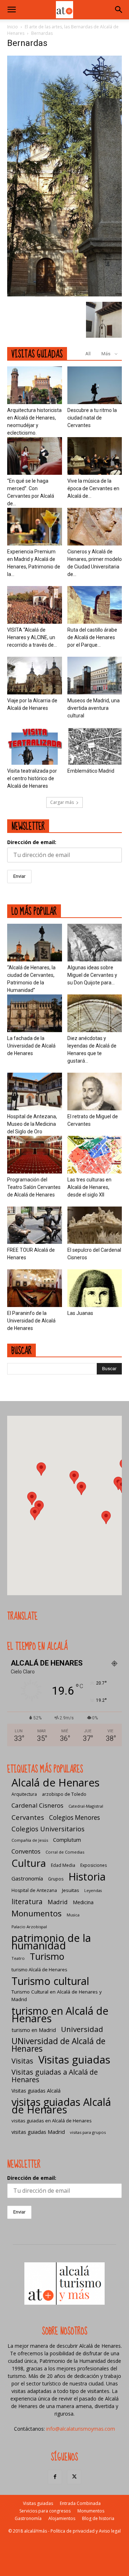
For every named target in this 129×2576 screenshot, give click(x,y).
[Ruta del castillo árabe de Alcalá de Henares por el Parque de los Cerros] (95, 605)
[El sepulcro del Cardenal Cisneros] (95, 1225)
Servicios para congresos (45, 2511)
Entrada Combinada (80, 2503)
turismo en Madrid (34, 2030)
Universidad (82, 2029)
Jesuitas (71, 1890)
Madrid (58, 1902)
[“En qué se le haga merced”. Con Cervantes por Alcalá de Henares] (35, 456)
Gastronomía (27, 1878)
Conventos (26, 1851)
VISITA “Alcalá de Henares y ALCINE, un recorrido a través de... (32, 637)
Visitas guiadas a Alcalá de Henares (55, 2076)
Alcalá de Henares (56, 1783)
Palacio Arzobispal (29, 1927)
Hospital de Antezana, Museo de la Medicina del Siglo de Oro (32, 1124)
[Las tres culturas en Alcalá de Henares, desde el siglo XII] (95, 1155)
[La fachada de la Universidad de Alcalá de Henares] (35, 1013)
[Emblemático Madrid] (95, 746)
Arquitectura (24, 1794)
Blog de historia (98, 2518)
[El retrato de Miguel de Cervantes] (95, 1092)
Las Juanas (80, 1313)
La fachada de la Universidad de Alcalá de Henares (31, 1046)
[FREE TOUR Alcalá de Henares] (35, 1225)
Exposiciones (94, 1865)
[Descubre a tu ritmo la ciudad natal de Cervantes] (95, 385)
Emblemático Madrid (91, 771)
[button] (11, 10)
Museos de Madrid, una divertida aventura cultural (94, 708)
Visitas (22, 2061)
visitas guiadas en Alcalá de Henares (52, 2121)
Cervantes (28, 1817)
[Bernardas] (64, 294)
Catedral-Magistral (86, 1806)
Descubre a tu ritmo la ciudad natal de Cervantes (92, 418)
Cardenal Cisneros (37, 1805)
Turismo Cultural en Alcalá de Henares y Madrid (57, 1996)
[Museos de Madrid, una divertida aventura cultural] (95, 676)
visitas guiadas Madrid (38, 2132)
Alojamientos (62, 2518)
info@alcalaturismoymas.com (81, 2429)
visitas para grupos (88, 2132)
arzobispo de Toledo (64, 1794)
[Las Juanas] (95, 1288)
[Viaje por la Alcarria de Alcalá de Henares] (35, 676)
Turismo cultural (50, 1981)
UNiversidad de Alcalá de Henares (58, 2045)
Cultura (29, 1863)
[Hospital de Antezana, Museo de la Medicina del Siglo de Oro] (35, 1092)
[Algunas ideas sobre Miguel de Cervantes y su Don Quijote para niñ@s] (95, 943)
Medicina (83, 1902)
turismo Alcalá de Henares (39, 1970)
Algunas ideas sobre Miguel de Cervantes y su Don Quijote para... (92, 975)
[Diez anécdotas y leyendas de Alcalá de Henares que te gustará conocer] (95, 1013)
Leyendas (93, 1891)
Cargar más (62, 802)
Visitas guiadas (74, 2060)
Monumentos (37, 1913)
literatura (27, 1902)
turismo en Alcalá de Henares (60, 2014)
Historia (87, 1876)
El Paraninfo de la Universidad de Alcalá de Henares (31, 1321)
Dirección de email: (32, 842)
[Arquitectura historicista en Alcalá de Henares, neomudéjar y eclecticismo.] (35, 385)
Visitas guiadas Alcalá (36, 2091)
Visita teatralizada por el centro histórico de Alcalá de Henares (32, 778)
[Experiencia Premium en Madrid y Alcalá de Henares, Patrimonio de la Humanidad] (35, 527)
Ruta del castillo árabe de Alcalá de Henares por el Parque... (92, 637)
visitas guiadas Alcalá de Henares (61, 2106)
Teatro (18, 1958)
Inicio (13, 27)
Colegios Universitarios (48, 1829)
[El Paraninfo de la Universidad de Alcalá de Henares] (35, 1288)
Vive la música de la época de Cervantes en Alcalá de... (93, 488)
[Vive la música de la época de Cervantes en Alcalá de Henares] (95, 456)
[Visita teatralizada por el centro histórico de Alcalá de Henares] (35, 746)
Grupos (56, 1879)
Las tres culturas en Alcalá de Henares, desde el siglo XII (89, 1187)
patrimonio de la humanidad (51, 1942)
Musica (73, 1915)
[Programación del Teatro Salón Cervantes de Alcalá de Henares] (35, 1155)
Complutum (67, 1840)
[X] (74, 2477)
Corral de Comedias (65, 1852)
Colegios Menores (75, 1818)
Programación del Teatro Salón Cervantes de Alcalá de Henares (34, 1187)
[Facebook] (55, 2477)
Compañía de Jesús (30, 1840)
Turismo (47, 1956)
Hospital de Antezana (34, 1890)
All (88, 354)
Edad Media (63, 1865)
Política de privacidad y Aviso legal (86, 2531)
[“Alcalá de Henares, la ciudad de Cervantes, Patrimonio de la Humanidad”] (35, 943)
